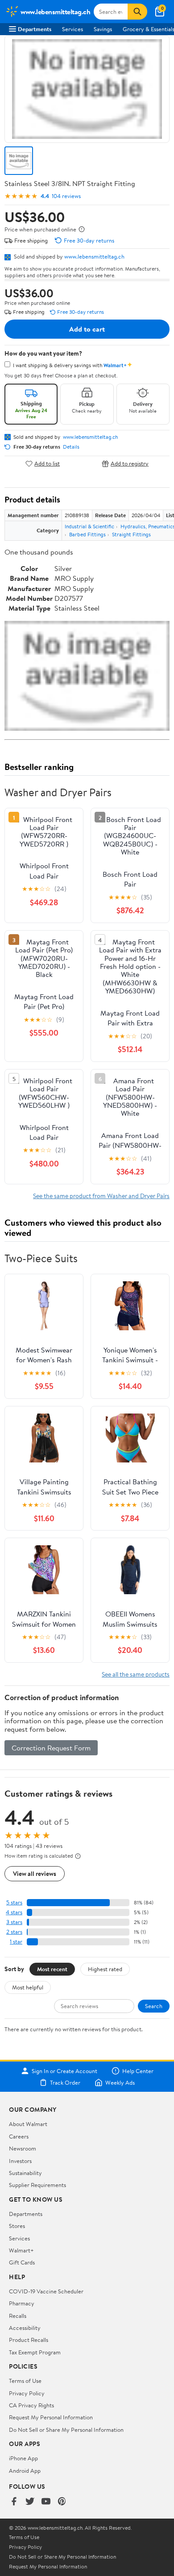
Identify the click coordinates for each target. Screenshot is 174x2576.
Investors (20, 2161)
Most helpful (28, 1987)
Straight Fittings (131, 534)
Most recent (52, 1969)
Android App (25, 2471)
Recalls (18, 2316)
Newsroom (23, 2148)
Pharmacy (22, 2303)
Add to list (47, 464)
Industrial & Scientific (89, 526)
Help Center (138, 2071)
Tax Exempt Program (35, 2352)
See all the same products (136, 1674)
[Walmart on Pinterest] (62, 2502)
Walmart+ (21, 2250)
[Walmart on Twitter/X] (30, 2502)
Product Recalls (29, 2340)
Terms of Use (25, 2381)
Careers (19, 2136)
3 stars (14, 1922)
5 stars (14, 1902)
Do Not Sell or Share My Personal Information (66, 2430)
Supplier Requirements (37, 2185)
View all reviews (35, 1873)
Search (154, 2006)
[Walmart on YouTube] (46, 2502)
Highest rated (105, 1969)
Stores (17, 2226)
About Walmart (28, 2124)
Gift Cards (22, 2262)
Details (71, 447)
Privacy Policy (27, 2393)
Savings (103, 29)
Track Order (65, 2082)
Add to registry (130, 464)
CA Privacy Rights (31, 2405)
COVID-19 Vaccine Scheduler (46, 2291)
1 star (16, 1942)
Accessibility (25, 2328)
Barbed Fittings (87, 534)
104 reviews (66, 196)
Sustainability (25, 2173)
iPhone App (23, 2458)
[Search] (137, 12)
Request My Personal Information (51, 2417)
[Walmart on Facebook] (14, 2502)
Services (72, 29)
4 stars (14, 1912)
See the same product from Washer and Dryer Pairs (101, 1196)
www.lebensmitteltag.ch (94, 256)
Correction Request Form (51, 1748)
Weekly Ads (120, 2082)
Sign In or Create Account (64, 2071)
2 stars (14, 1932)
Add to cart (87, 329)
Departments (35, 29)
